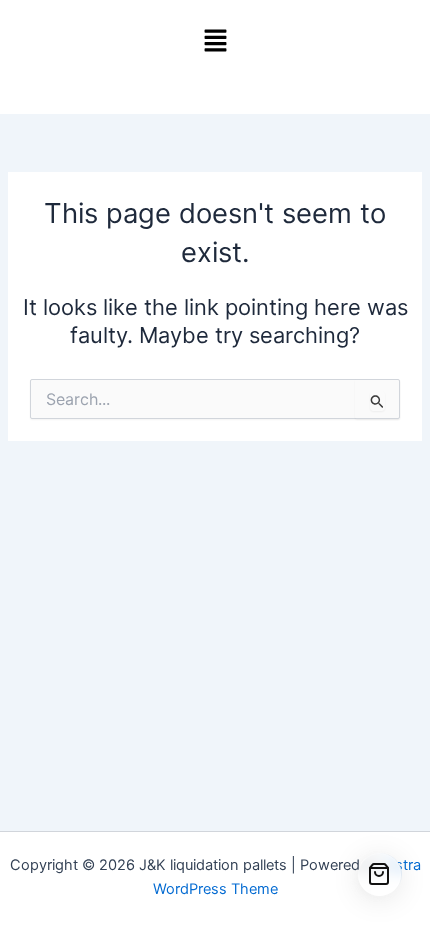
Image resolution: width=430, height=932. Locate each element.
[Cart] (380, 875)
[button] (215, 41)
